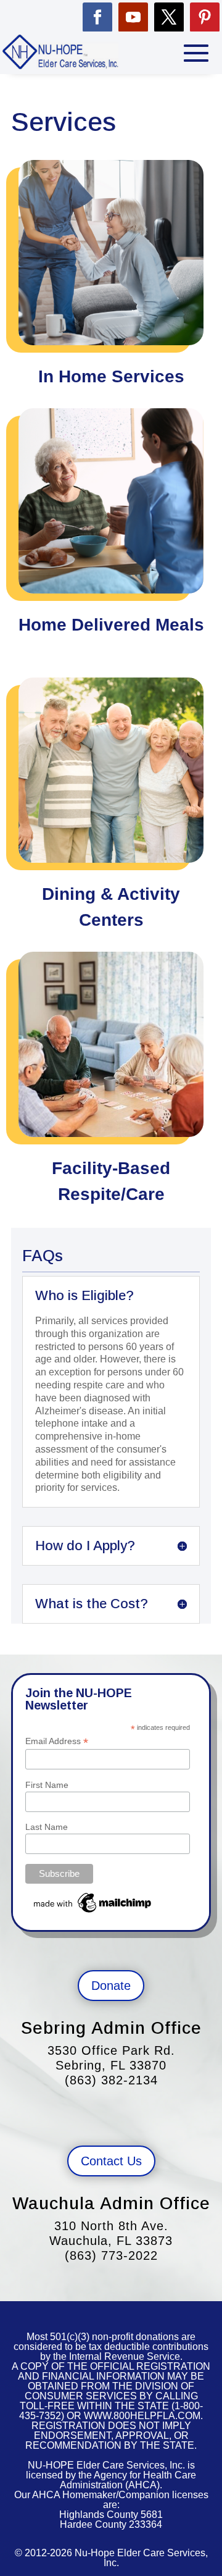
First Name (47, 1785)
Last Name (47, 1827)
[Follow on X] (169, 17)
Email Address (57, 1741)
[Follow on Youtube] (133, 17)
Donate (111, 1986)
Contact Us (111, 2161)
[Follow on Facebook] (97, 17)
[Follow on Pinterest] (205, 17)
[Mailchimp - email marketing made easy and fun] (93, 1913)
